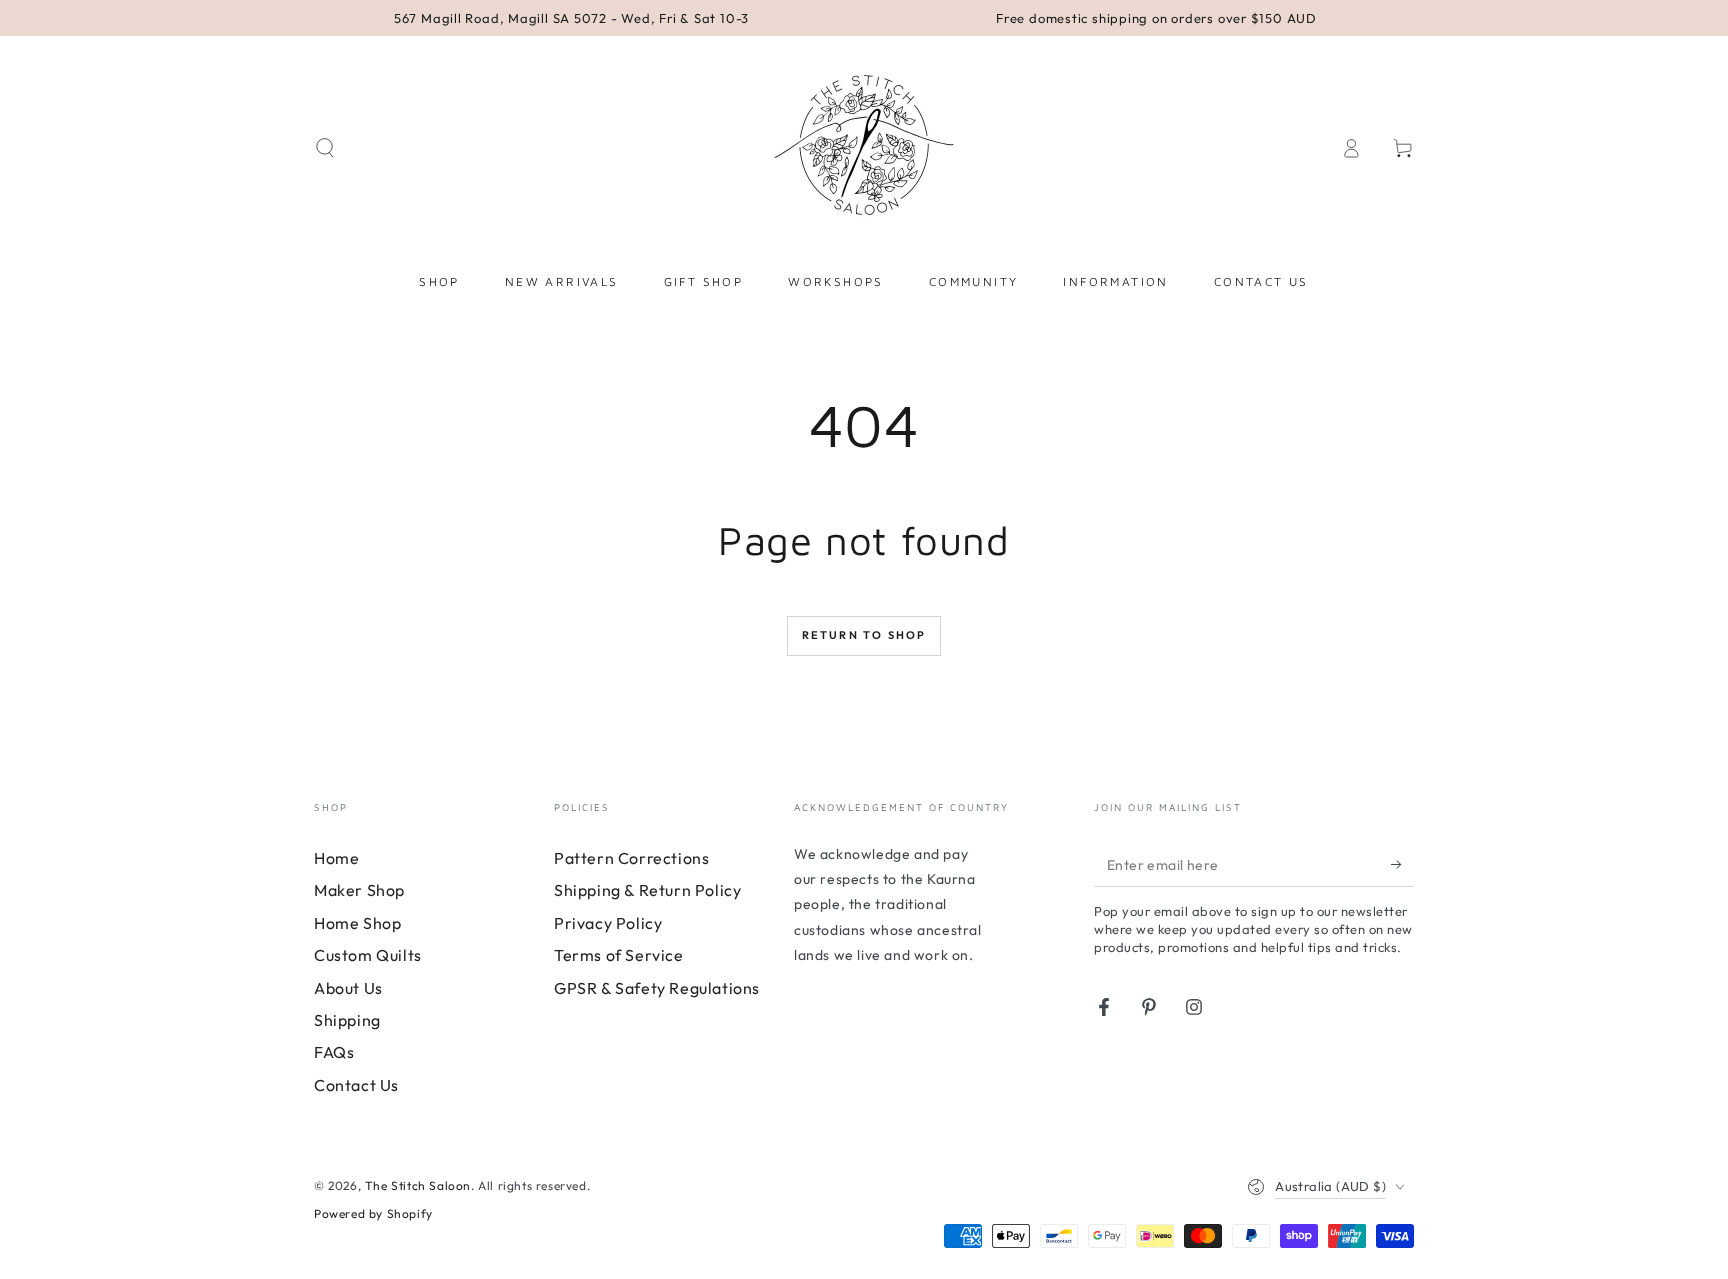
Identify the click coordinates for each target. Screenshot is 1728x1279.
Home (336, 858)
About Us (348, 988)
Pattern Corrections (631, 858)
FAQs (334, 1052)
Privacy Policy (608, 923)
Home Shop (357, 923)
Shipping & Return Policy (647, 890)
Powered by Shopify (373, 1213)
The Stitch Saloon (418, 1185)
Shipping (347, 1020)
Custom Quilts (368, 955)
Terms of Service (619, 955)
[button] (325, 148)
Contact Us (356, 1085)
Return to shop (864, 635)
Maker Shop (359, 890)
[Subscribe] (1402, 864)
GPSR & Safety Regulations (657, 988)
